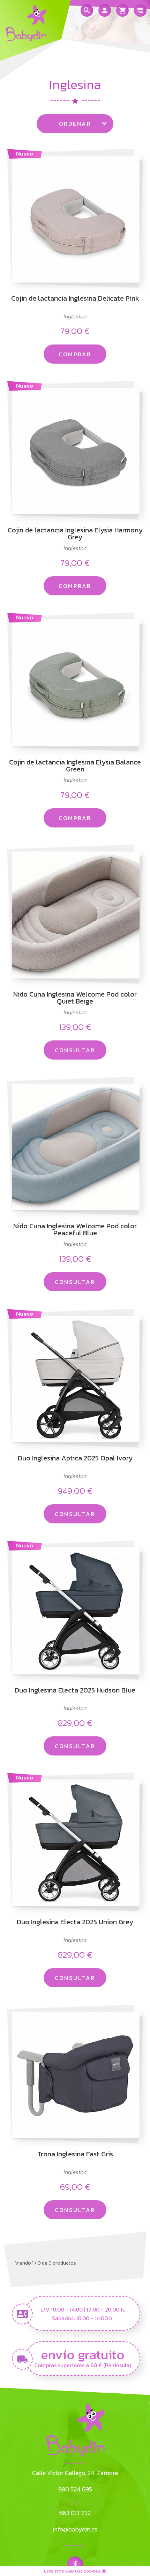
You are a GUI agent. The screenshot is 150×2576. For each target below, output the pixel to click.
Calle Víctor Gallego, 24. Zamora (75, 2473)
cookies (92, 2571)
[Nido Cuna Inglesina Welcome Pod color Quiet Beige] (75, 914)
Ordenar (75, 124)
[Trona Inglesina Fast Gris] (75, 2074)
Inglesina (75, 316)
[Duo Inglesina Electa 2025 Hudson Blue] (75, 1610)
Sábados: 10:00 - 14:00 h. (83, 2318)
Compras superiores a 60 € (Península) (83, 2365)
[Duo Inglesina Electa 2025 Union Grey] (75, 1842)
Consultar (75, 1050)
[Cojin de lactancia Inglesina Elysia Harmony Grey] (75, 450)
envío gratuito (83, 2354)
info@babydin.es (75, 2529)
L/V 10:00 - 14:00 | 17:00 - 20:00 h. (83, 2310)
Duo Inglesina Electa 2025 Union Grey (75, 1923)
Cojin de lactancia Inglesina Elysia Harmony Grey (75, 533)
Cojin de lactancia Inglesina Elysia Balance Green (75, 766)
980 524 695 (75, 2489)
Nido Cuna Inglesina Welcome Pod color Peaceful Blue (75, 1229)
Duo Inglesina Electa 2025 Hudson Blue (75, 1691)
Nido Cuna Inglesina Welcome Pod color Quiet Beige (75, 998)
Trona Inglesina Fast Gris (75, 2155)
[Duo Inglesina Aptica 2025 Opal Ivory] (75, 1378)
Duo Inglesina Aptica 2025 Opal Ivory (75, 1459)
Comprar (75, 354)
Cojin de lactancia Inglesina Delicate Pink (75, 299)
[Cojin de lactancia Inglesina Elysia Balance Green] (75, 682)
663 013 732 (75, 2513)
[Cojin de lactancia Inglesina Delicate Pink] (75, 218)
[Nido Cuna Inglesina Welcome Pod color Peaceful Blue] (75, 1146)
